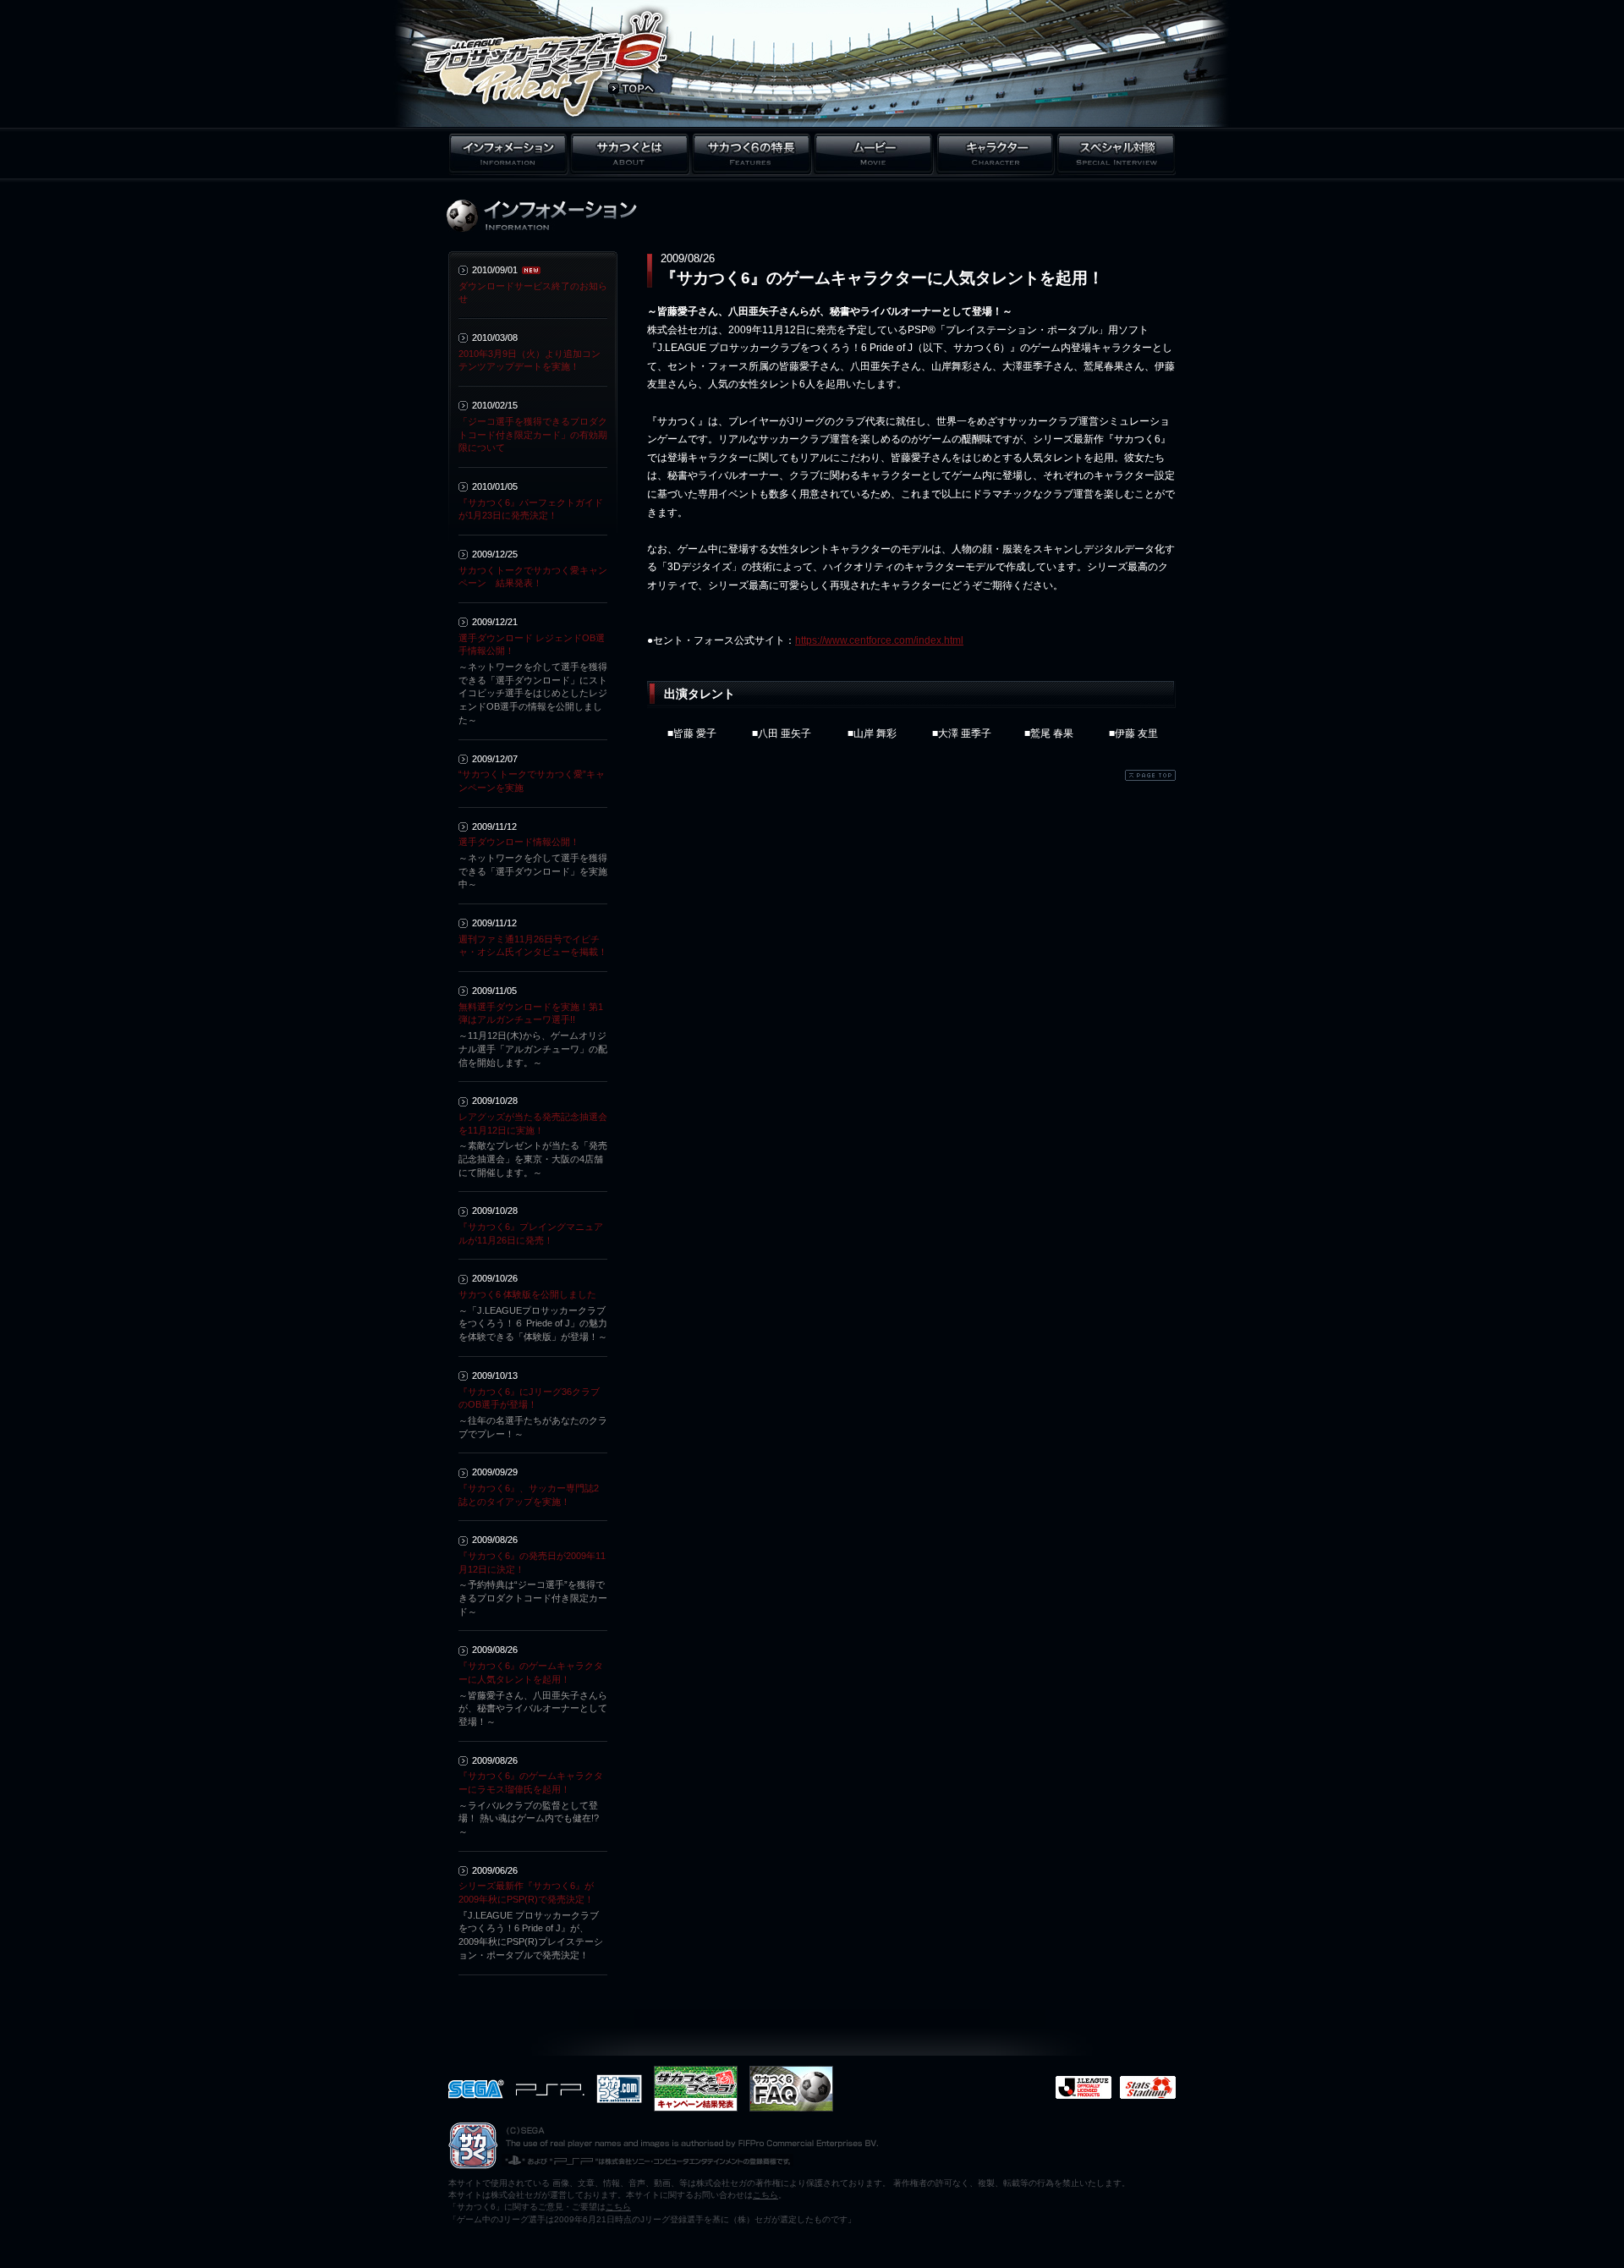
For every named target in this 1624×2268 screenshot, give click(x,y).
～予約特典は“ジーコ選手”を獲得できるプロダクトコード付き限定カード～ (533, 1598)
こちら (765, 2195)
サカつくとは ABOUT (630, 154)
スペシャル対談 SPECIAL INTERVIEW (1116, 154)
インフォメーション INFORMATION (508, 154)
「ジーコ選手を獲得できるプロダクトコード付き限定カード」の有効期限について (533, 434)
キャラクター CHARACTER (995, 154)
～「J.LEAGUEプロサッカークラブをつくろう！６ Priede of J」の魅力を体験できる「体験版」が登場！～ (533, 1323)
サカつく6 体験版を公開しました (527, 1294)
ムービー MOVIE (874, 154)
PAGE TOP (1150, 775)
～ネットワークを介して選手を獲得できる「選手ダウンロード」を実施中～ (533, 871)
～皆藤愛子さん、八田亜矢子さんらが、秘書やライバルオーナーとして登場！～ (533, 1708)
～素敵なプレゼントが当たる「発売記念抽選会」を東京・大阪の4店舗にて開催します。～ (533, 1159)
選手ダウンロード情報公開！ (519, 842)
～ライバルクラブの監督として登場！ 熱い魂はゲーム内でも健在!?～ (529, 1818)
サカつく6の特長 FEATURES (752, 154)
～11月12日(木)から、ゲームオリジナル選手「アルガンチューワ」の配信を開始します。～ (533, 1049)
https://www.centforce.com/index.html (879, 640)
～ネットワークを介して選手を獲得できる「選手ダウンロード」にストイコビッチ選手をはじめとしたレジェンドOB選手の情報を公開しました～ (533, 693)
